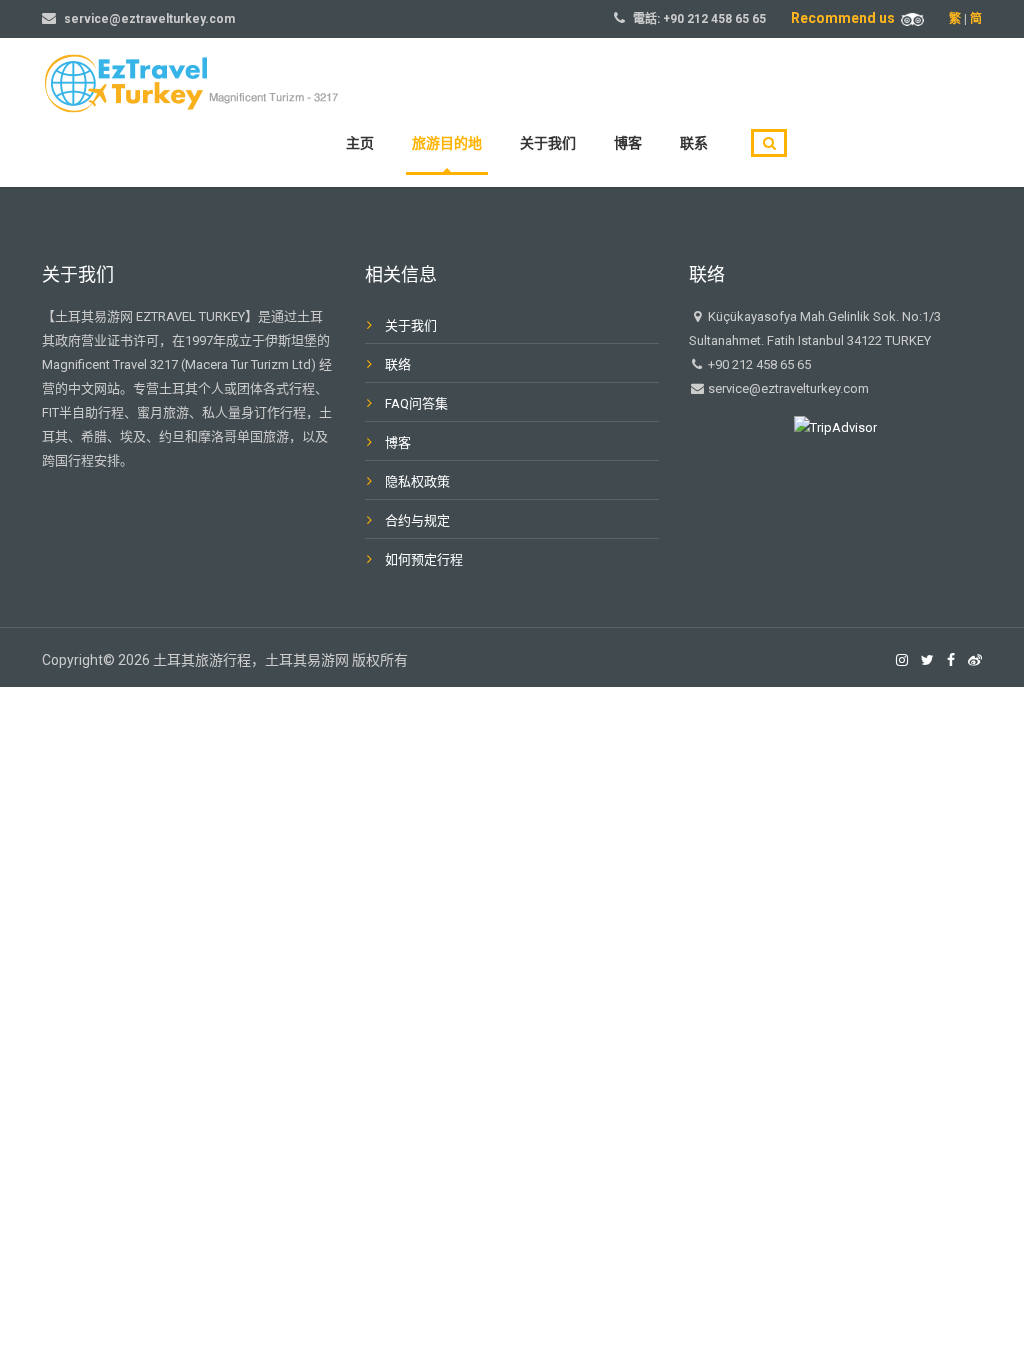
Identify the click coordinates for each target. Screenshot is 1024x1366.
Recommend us (846, 18)
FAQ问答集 (416, 403)
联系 (694, 143)
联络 (398, 364)
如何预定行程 (424, 559)
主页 (360, 143)
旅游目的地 (447, 143)
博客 (628, 143)
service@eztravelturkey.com (149, 19)
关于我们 (548, 143)
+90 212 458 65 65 (714, 19)
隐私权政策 (417, 481)
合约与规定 (417, 520)
